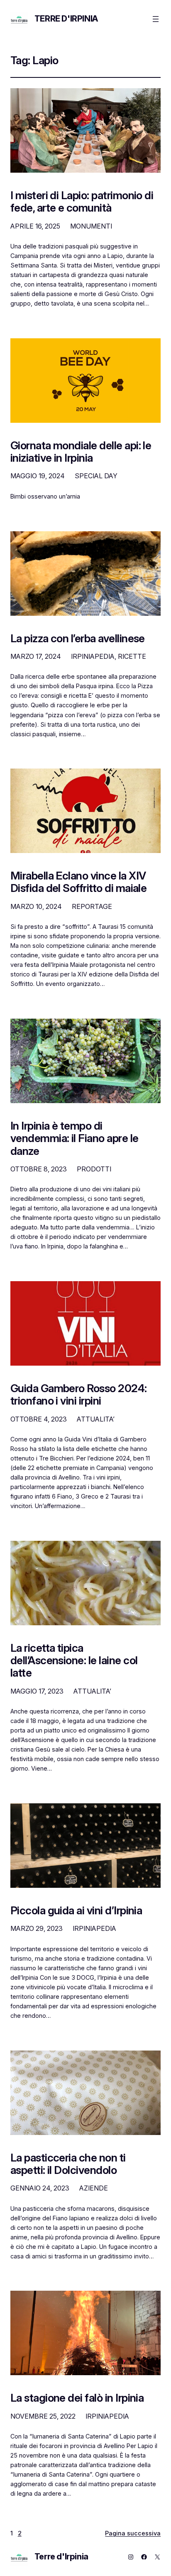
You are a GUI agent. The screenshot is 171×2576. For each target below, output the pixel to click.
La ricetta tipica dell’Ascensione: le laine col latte (74, 1660)
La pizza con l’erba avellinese (78, 639)
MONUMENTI (91, 226)
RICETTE (132, 656)
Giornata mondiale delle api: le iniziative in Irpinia (81, 452)
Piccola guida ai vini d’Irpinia (76, 1911)
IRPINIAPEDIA (93, 656)
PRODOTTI (94, 1169)
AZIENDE (94, 2188)
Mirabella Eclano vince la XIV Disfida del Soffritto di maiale (79, 882)
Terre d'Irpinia (66, 19)
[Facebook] (144, 2557)
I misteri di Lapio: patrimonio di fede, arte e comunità (82, 202)
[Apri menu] (156, 19)
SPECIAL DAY (96, 476)
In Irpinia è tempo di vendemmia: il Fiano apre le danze (75, 1138)
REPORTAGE (92, 906)
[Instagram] (131, 2557)
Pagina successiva (133, 2533)
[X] (157, 2557)
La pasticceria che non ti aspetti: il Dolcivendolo (68, 2164)
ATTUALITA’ (96, 1419)
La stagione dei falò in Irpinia (77, 2398)
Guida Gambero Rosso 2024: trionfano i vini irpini (79, 1395)
